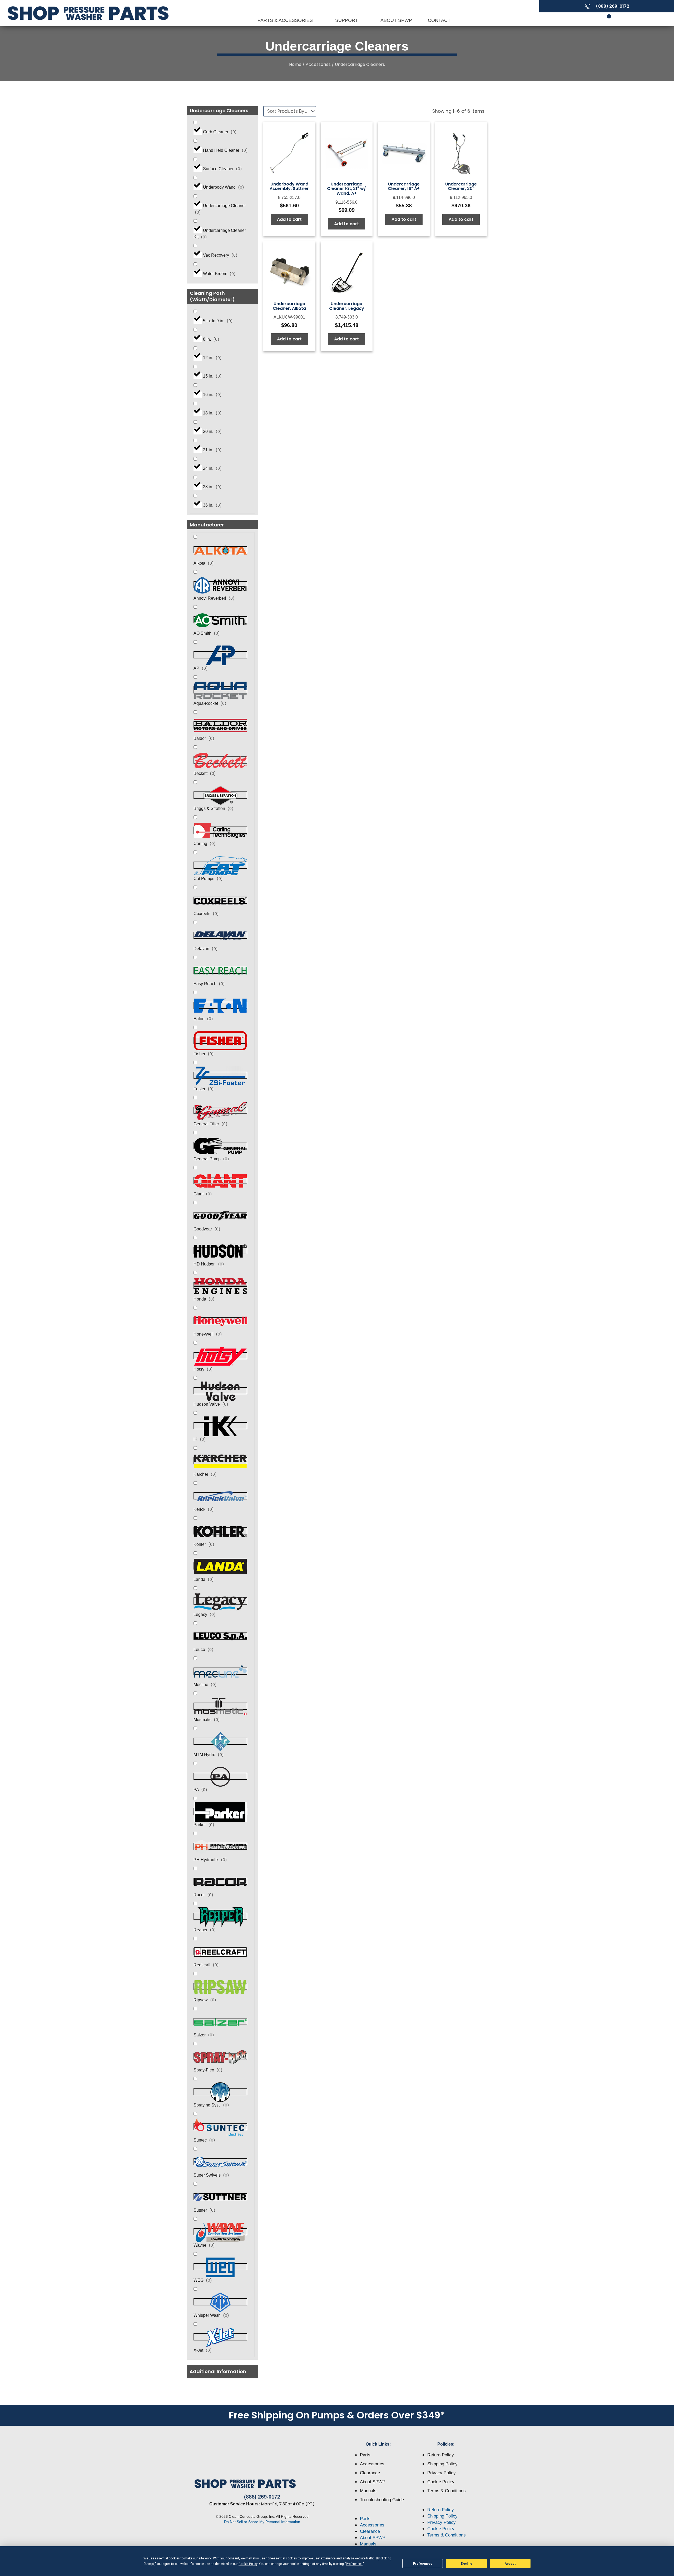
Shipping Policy (442, 2464)
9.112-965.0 (461, 197)
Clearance (370, 2473)
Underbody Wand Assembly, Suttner (289, 186)
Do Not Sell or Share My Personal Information (262, 2522)
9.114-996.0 (404, 197)
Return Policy (441, 2455)
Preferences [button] (354, 2564)
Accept (510, 2564)
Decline (467, 2564)
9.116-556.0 (346, 202)
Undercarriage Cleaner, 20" (461, 186)
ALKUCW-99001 (289, 317)
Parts (365, 2455)
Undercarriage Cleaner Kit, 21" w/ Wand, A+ (346, 189)
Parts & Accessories (286, 20)
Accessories (318, 64)
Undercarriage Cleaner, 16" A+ (404, 186)
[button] (222, 2372)
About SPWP (396, 20)
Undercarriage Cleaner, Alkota (289, 306)
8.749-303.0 (347, 317)
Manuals (368, 2491)
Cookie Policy (441, 2482)
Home (295, 64)
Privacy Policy (442, 2473)
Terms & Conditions (447, 2491)
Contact (439, 20)
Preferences (423, 2564)
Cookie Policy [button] (248, 2564)
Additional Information (218, 2371)
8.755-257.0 (289, 197)
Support (347, 20)
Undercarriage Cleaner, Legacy (347, 306)
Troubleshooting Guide (382, 2500)
